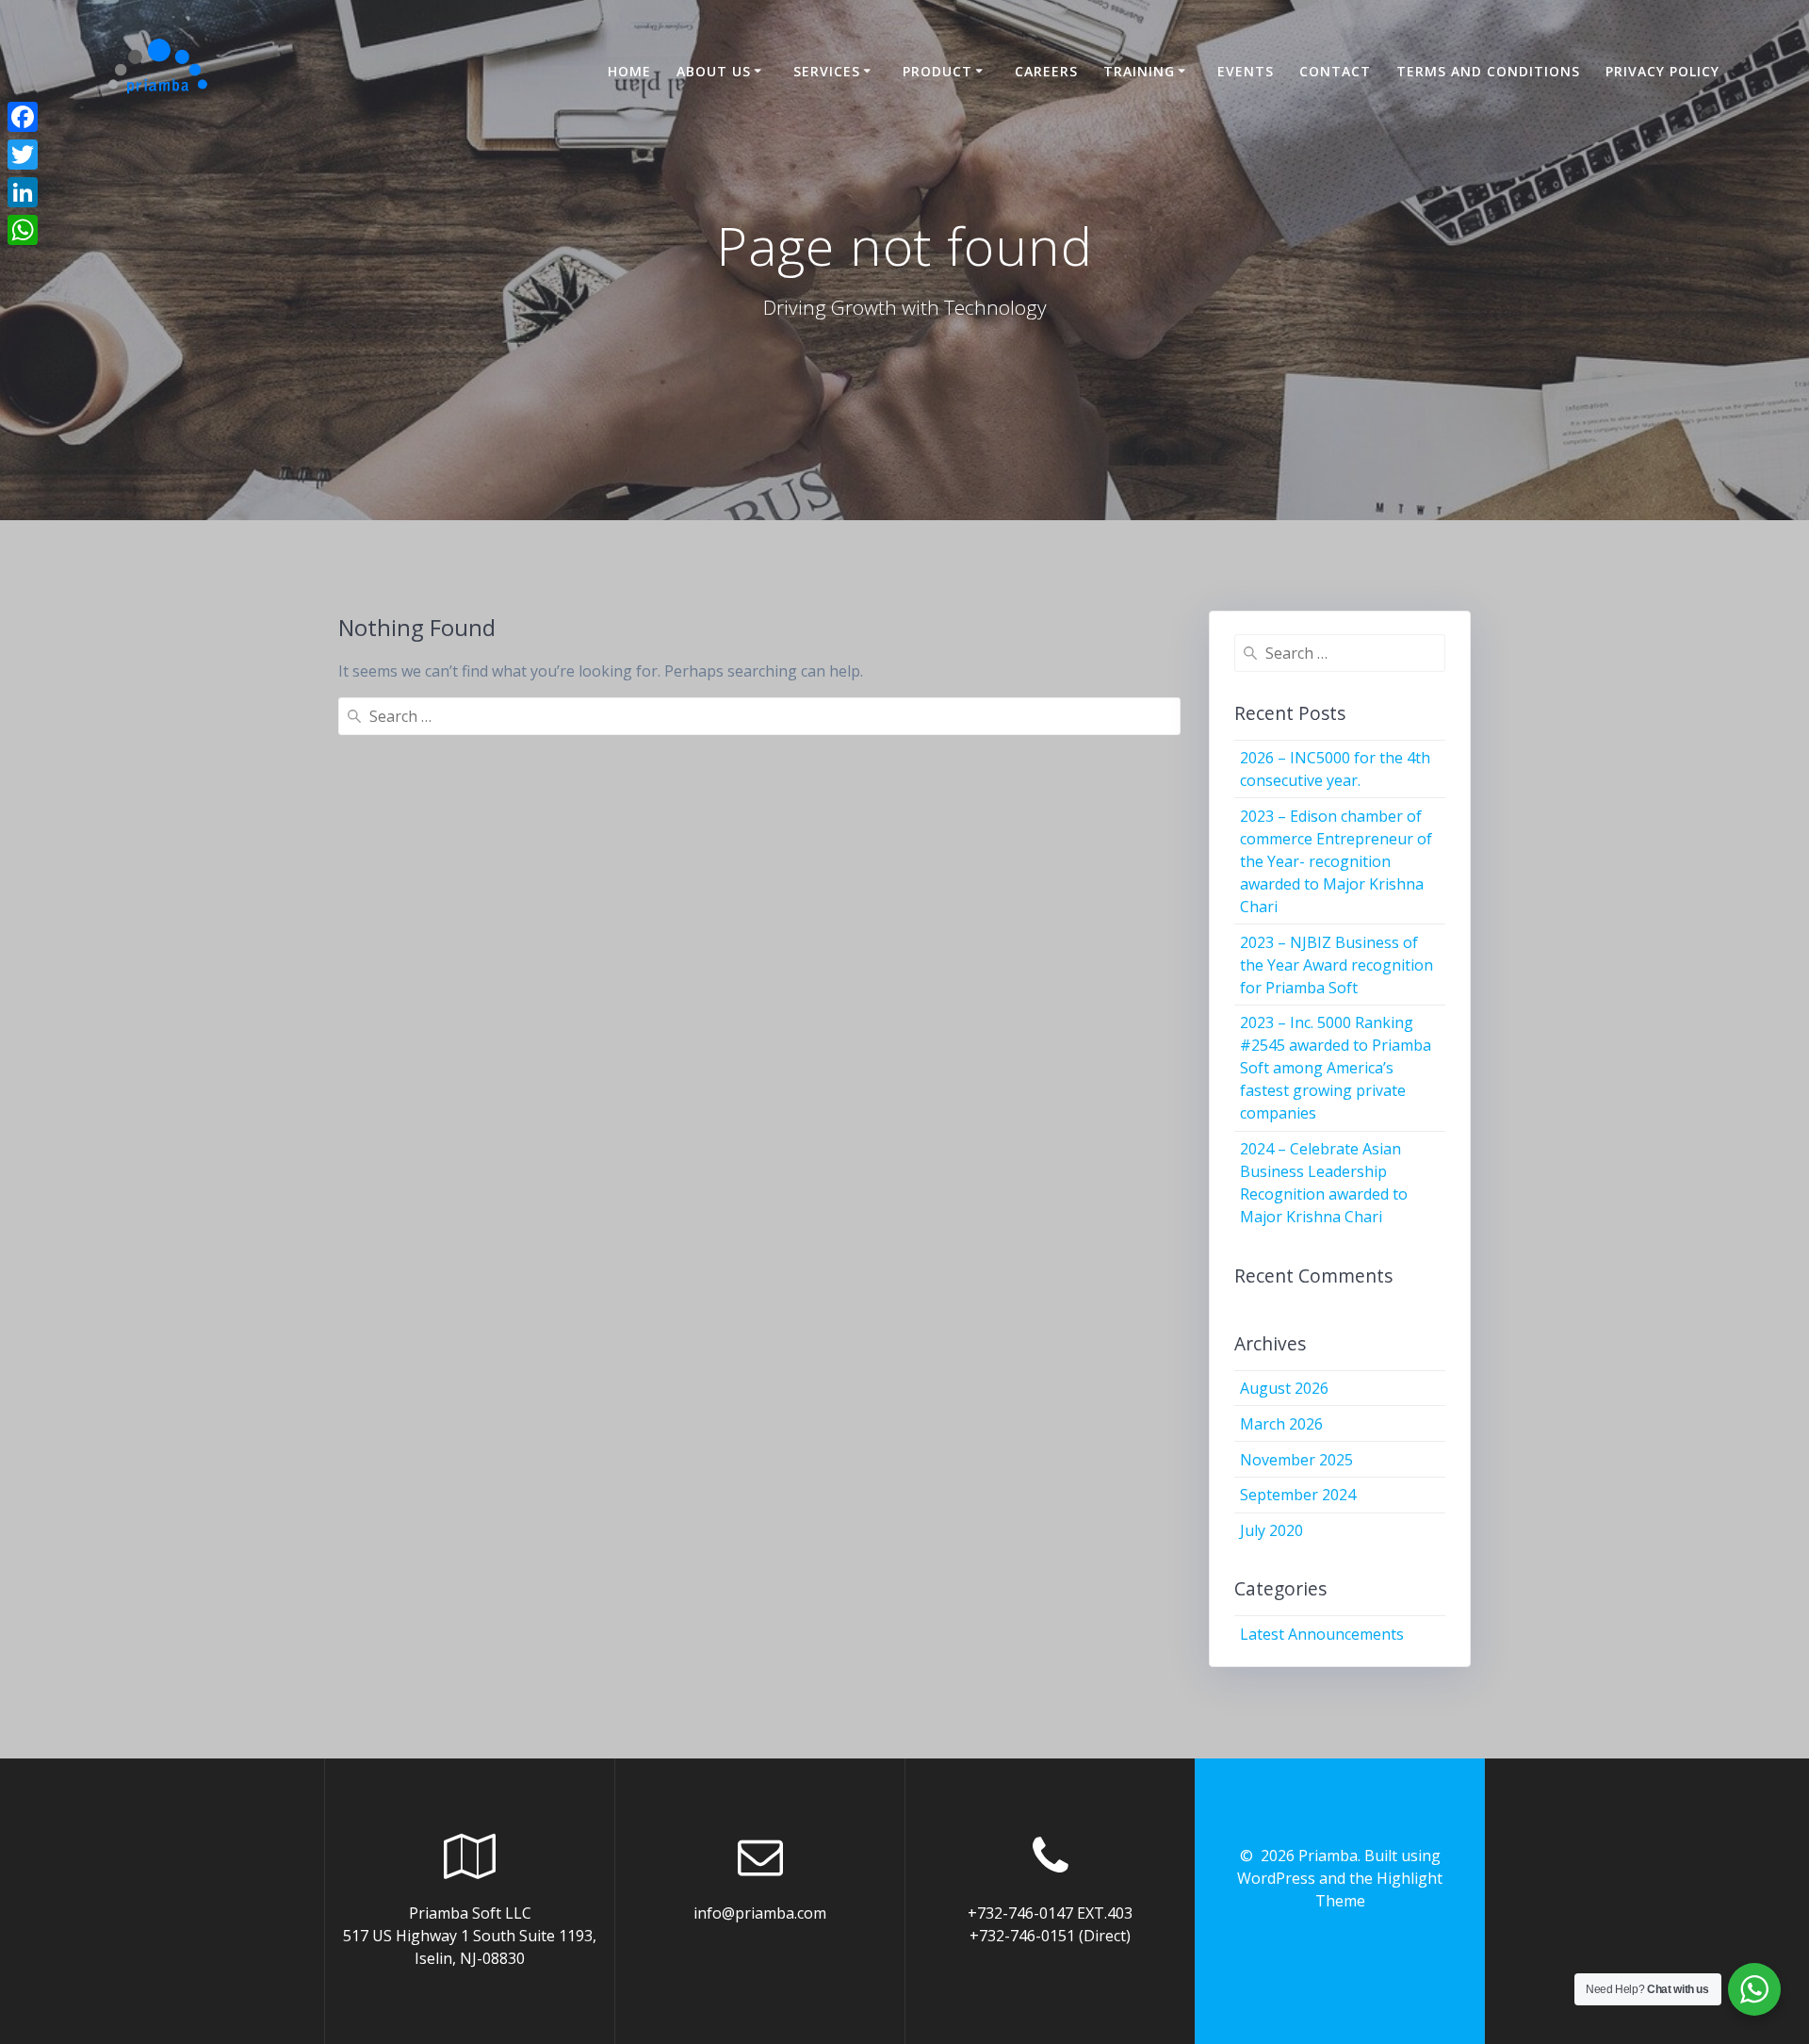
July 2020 (1271, 1530)
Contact (1335, 71)
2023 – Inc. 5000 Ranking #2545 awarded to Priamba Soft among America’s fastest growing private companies (1336, 1068)
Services (827, 71)
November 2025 (1296, 1460)
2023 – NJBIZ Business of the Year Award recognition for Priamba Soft (1336, 965)
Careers (1046, 71)
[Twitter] (23, 155)
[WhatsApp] (23, 230)
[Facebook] (23, 117)
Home (629, 71)
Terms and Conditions (1488, 71)
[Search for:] (759, 716)
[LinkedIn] (23, 192)
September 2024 (1298, 1495)
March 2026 (1281, 1424)
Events (1246, 71)
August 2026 (1284, 1388)
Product (937, 71)
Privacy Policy (1662, 71)
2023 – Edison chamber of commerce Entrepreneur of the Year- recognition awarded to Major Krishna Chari (1336, 861)
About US (714, 71)
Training (1139, 71)
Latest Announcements (1322, 1634)
